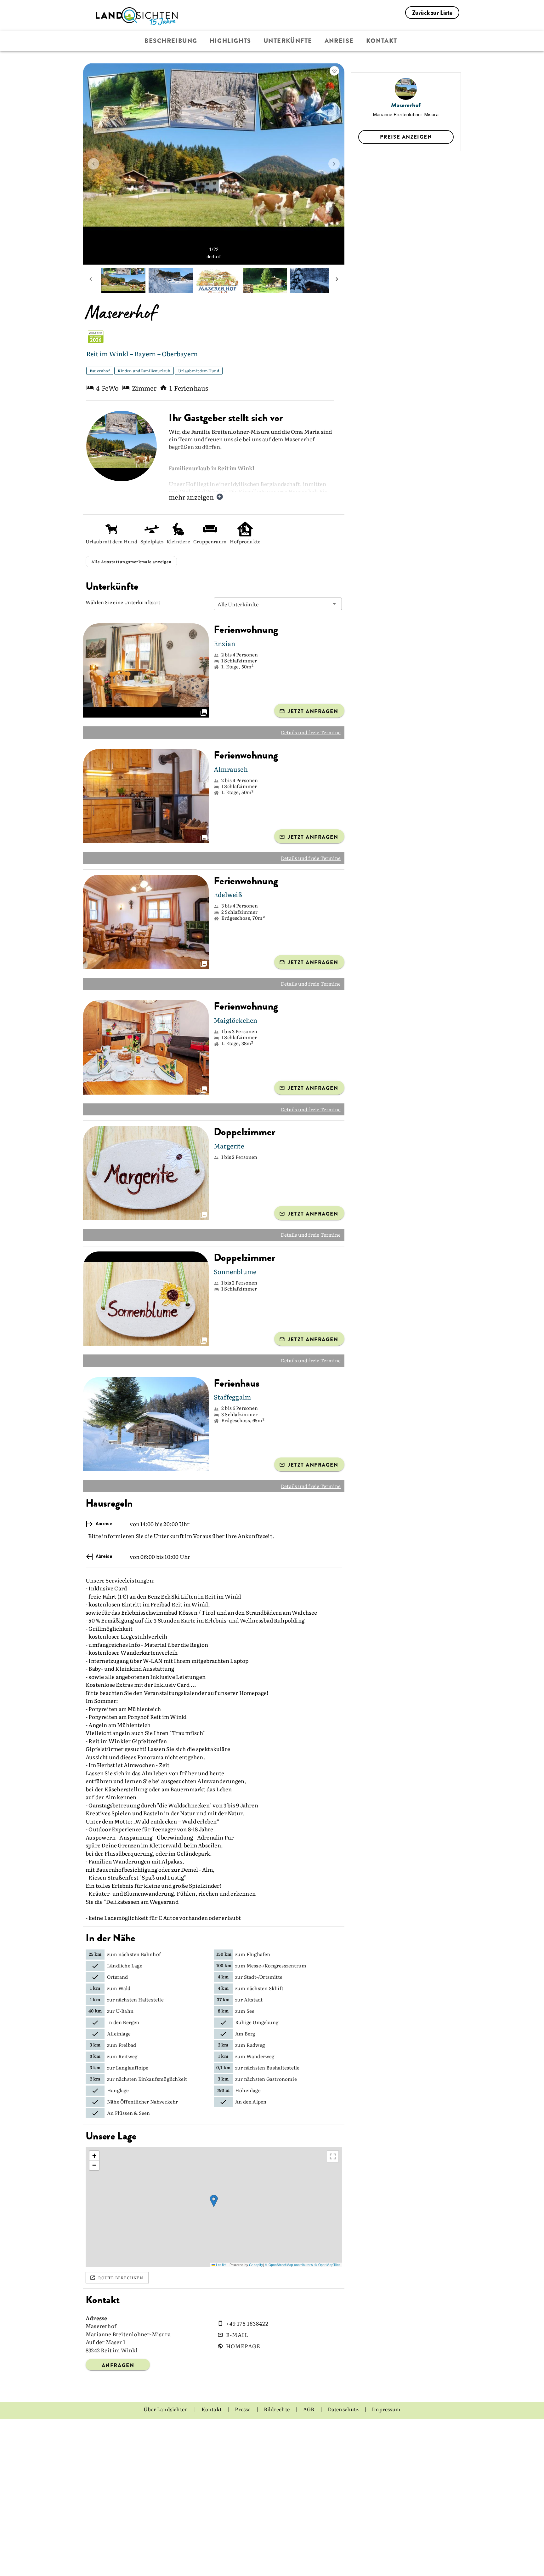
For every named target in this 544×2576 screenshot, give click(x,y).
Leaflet (221, 2282)
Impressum (386, 2427)
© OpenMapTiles (327, 2282)
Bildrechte (277, 2427)
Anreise (339, 41)
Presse (243, 2427)
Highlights (230, 41)
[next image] (334, 164)
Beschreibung (171, 41)
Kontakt (382, 41)
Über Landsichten (166, 2427)
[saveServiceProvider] (334, 71)
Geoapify (256, 2282)
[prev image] (93, 164)
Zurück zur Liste (432, 13)
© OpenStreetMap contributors (289, 2282)
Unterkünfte (288, 41)
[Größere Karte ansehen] (333, 2174)
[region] (214, 2225)
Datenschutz (344, 2427)
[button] (278, 621)
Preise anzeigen (406, 137)
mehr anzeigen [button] (191, 497)
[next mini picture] (337, 280)
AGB (309, 2427)
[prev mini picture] (91, 280)
